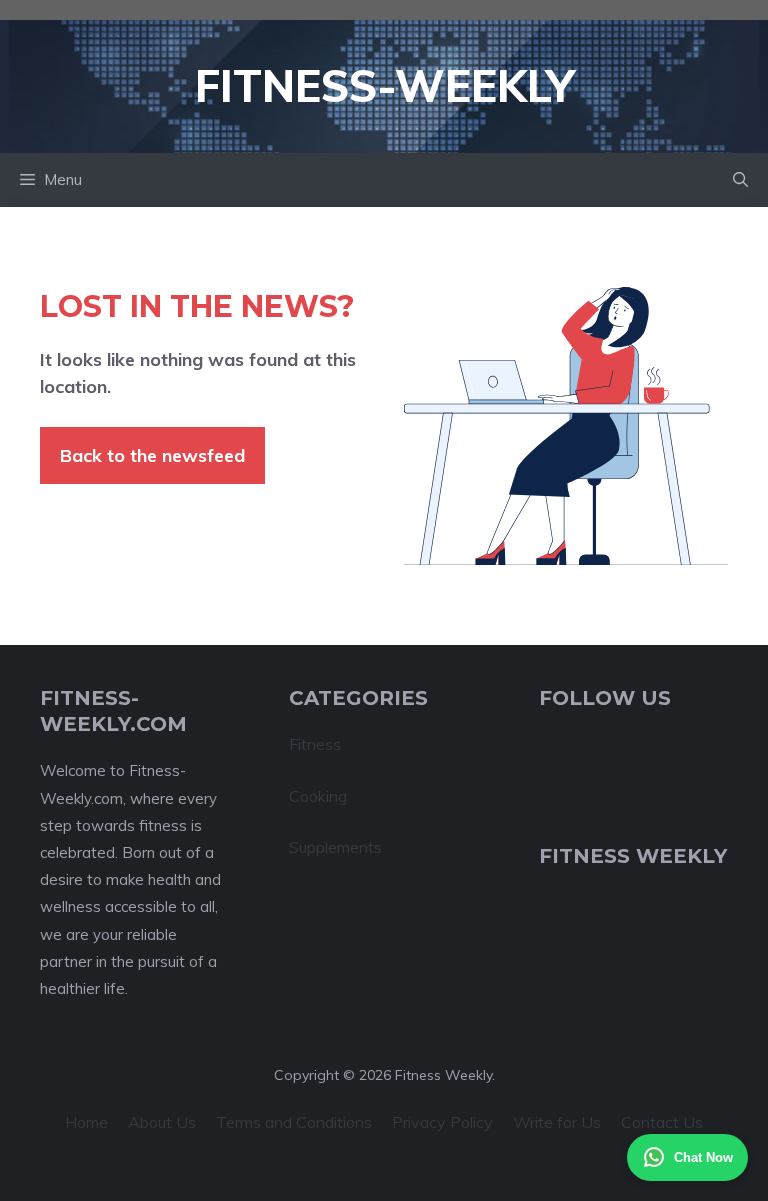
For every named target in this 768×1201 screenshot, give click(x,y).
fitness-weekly (384, 85)
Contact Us (662, 1122)
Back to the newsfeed (152, 455)
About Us (162, 1122)
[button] (740, 180)
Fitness (315, 744)
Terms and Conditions (294, 1122)
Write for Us (557, 1122)
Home (86, 1122)
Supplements (335, 847)
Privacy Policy (442, 1122)
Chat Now (703, 1157)
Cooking (318, 796)
